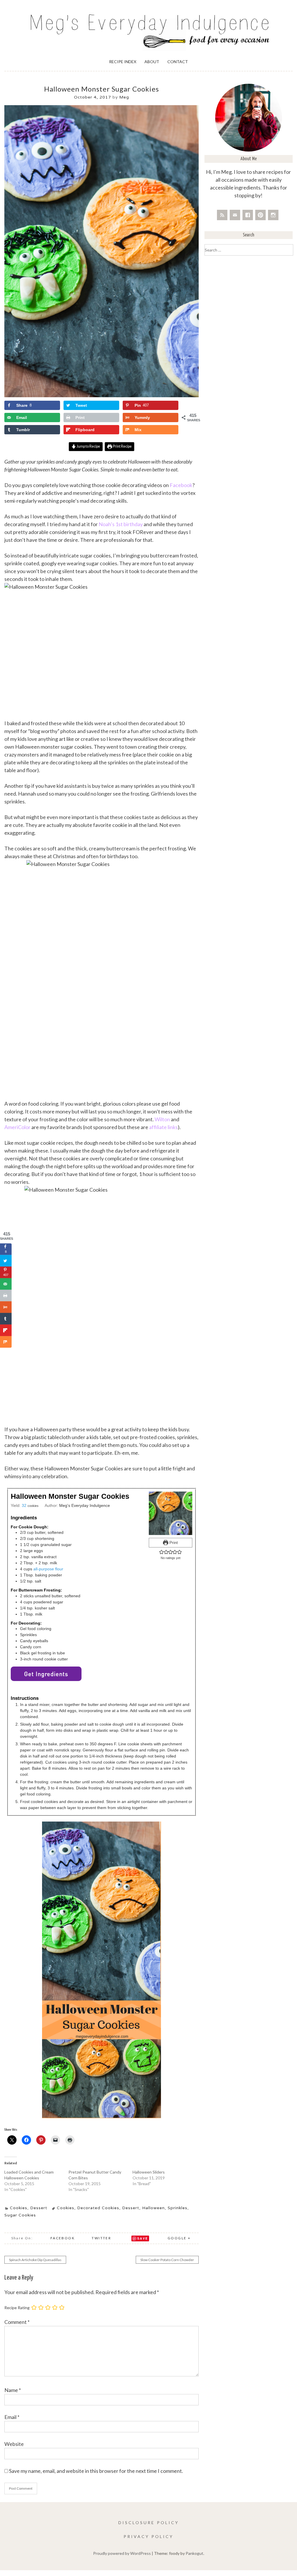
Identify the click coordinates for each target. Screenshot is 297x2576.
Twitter (101, 2238)
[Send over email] (6, 1284)
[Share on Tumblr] (6, 1319)
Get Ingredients (46, 1674)
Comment (17, 2322)
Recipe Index (123, 62)
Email (12, 2417)
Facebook (181, 485)
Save (143, 2238)
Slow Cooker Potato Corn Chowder (167, 2260)
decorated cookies (98, 2208)
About (152, 62)
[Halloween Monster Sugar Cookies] (102, 396)
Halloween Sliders (149, 2172)
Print (173, 1543)
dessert (131, 2208)
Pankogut (194, 2553)
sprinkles (178, 2208)
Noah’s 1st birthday (121, 524)
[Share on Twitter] (6, 1261)
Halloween (153, 2208)
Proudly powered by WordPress (122, 2553)
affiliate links (163, 1127)
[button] (161, 1552)
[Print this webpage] (6, 1296)
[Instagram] (273, 215)
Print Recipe (122, 446)
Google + (179, 2238)
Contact (178, 62)
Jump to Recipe (88, 446)
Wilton (163, 1119)
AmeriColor (18, 1127)
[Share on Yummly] (6, 1307)
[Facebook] (248, 215)
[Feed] (222, 215)
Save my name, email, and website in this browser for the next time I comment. (96, 2471)
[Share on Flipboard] (6, 1330)
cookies (66, 2208)
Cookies (19, 2208)
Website (14, 2444)
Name (13, 2390)
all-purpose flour (48, 1569)
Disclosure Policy (149, 2523)
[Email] (235, 215)
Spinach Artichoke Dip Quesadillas (35, 2260)
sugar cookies (20, 2215)
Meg (124, 97)
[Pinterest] (260, 215)
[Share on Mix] (6, 1342)
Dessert (39, 2208)
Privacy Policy (148, 2536)
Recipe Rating (17, 2308)
